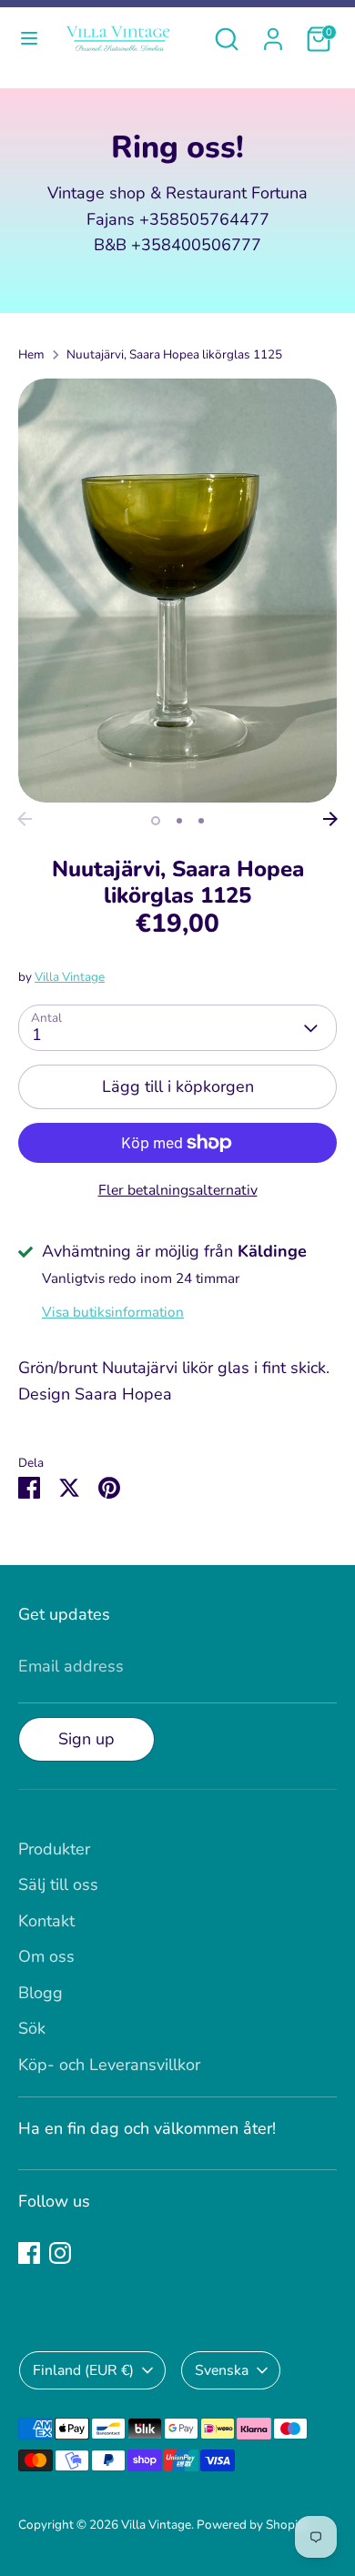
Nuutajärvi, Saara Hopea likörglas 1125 (174, 354)
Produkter (54, 1849)
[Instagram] (60, 2253)
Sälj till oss (58, 1884)
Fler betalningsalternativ (178, 1190)
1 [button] (156, 821)
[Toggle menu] (29, 39)
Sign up (86, 1739)
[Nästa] (330, 819)
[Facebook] (29, 2253)
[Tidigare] (25, 819)
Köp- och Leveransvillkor (109, 2065)
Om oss (46, 1956)
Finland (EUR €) (83, 2370)
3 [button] (201, 821)
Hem (31, 354)
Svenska (222, 2370)
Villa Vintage (70, 977)
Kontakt (46, 1921)
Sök (32, 2028)
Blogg (41, 1993)
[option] (177, 591)
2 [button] (179, 821)
